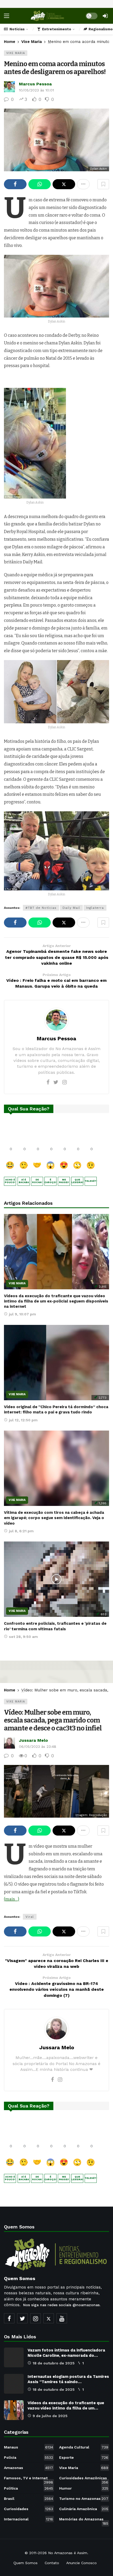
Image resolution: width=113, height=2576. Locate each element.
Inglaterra (95, 908)
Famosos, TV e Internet (29, 2479)
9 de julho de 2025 (50, 2416)
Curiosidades (29, 2509)
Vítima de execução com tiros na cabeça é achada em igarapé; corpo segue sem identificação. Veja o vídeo (54, 1518)
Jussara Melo (33, 1740)
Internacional (29, 2519)
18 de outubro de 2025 (54, 2363)
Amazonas (29, 2468)
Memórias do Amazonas (84, 2520)
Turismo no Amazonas (84, 2499)
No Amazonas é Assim (68, 2553)
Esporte (84, 2457)
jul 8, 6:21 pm (21, 1531)
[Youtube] (62, 2318)
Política (29, 2488)
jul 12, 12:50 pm (23, 1420)
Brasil (29, 2499)
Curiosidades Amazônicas (84, 2479)
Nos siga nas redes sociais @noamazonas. (62, 2305)
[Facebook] (48, 1082)
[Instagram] (65, 1082)
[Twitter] (56, 1082)
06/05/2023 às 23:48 (38, 1746)
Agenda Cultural (84, 2447)
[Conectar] (105, 16)
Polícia (29, 2457)
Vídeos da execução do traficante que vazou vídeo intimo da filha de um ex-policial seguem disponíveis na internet (56, 1301)
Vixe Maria (16, 53)
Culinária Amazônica (84, 2509)
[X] (49, 2318)
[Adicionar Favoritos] (103, 184)
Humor (84, 2488)
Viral (30, 1917)
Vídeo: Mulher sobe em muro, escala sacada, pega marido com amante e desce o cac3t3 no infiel (53, 1720)
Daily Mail (71, 908)
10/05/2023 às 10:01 (36, 90)
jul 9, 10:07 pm (22, 1314)
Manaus (29, 2447)
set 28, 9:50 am (23, 1637)
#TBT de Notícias (41, 908)
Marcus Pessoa (35, 84)
